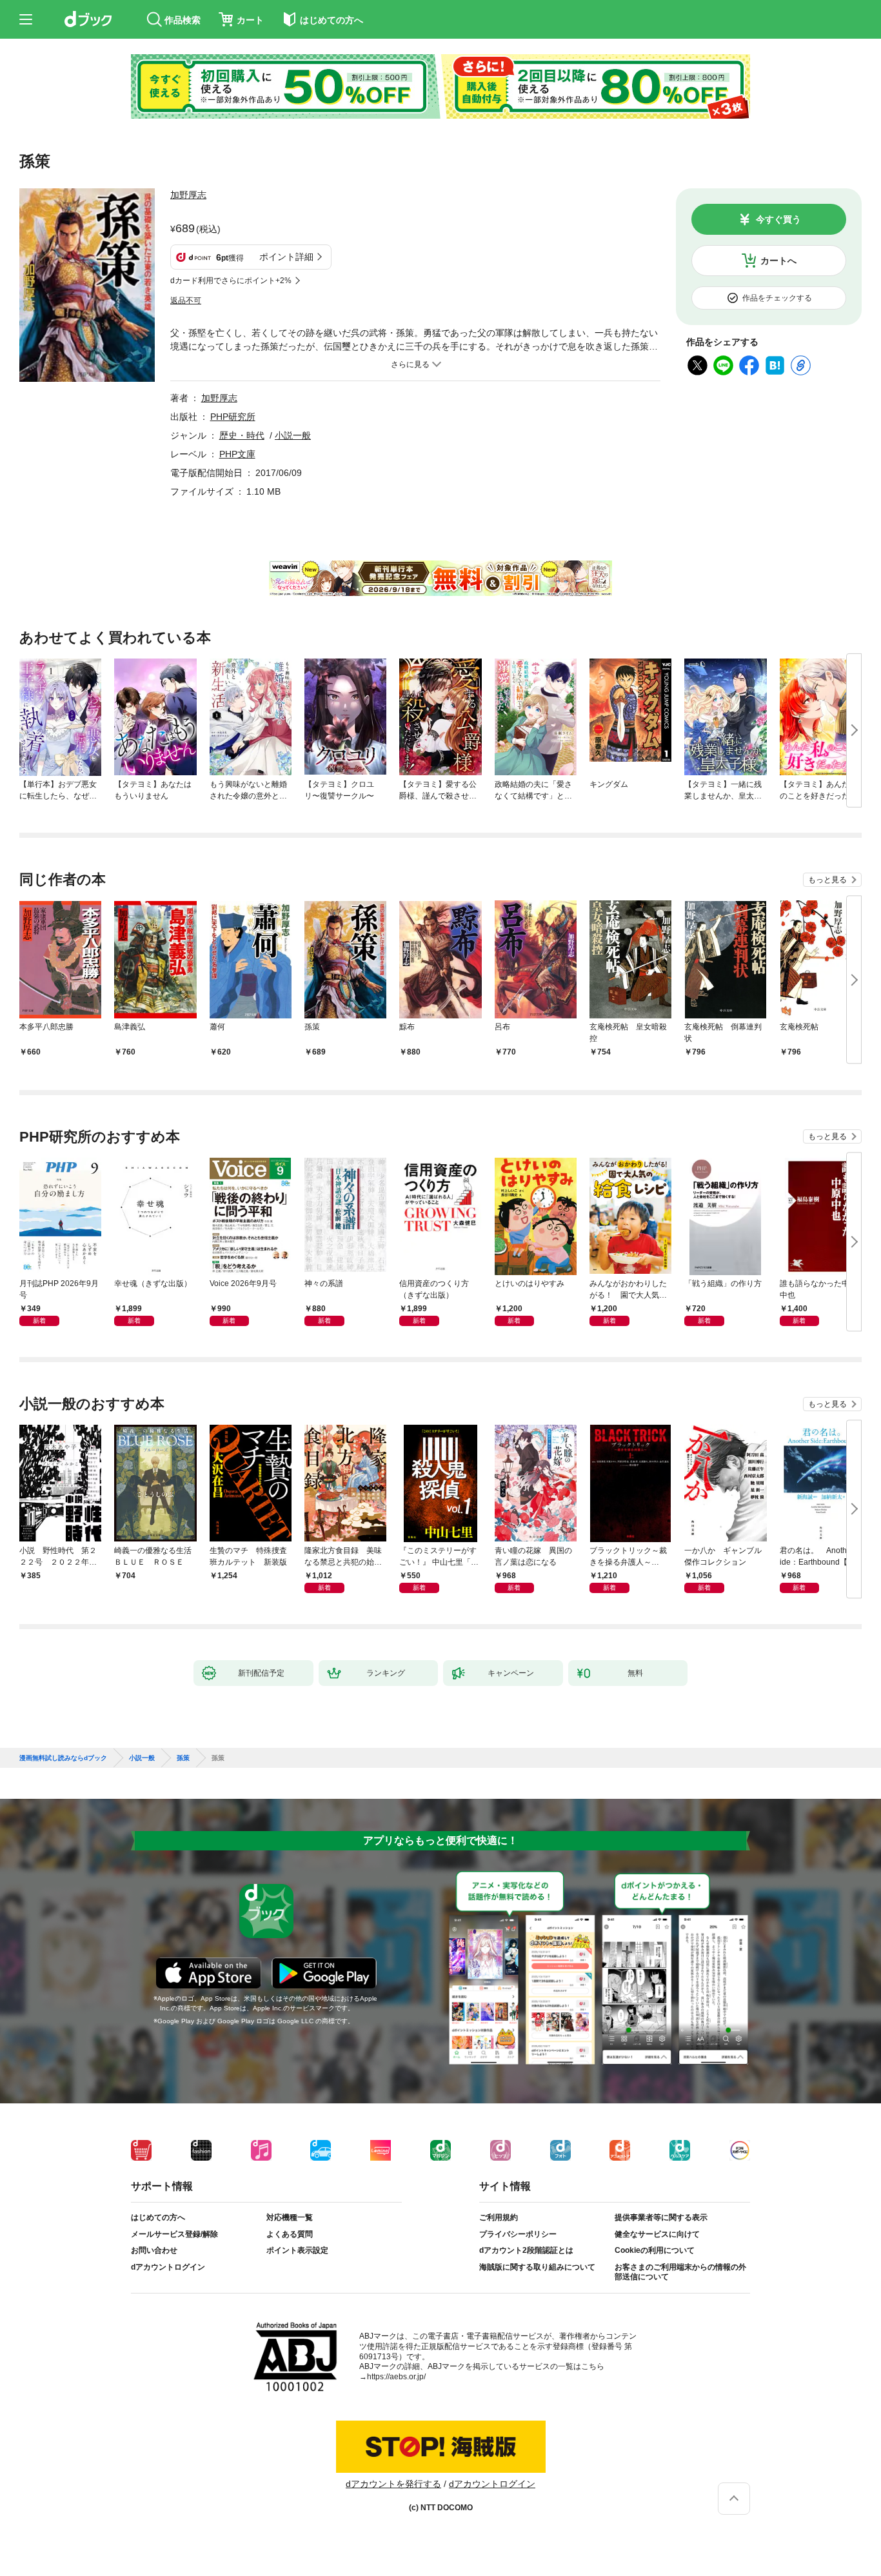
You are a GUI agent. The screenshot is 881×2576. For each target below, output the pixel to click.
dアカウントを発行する (393, 2484)
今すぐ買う (778, 219)
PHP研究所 (233, 417)
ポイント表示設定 (297, 2250)
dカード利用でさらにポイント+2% (231, 281)
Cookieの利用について (655, 2250)
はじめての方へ (158, 2217)
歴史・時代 (242, 435)
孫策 (183, 1758)
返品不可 (186, 301)
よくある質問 (290, 2234)
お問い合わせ (154, 2250)
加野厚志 (188, 195)
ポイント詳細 (286, 257)
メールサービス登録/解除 (174, 2234)
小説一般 (293, 435)
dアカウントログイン (168, 2267)
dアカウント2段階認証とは (526, 2250)
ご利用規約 (499, 2217)
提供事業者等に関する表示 (661, 2217)
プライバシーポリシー (518, 2234)
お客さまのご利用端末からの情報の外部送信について (680, 2272)
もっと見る (827, 880)
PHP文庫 (237, 454)
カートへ (778, 261)
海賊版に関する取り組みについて (537, 2267)
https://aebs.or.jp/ (396, 2377)
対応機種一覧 (290, 2217)
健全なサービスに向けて (657, 2234)
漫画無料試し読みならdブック (63, 1758)
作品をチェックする (777, 298)
